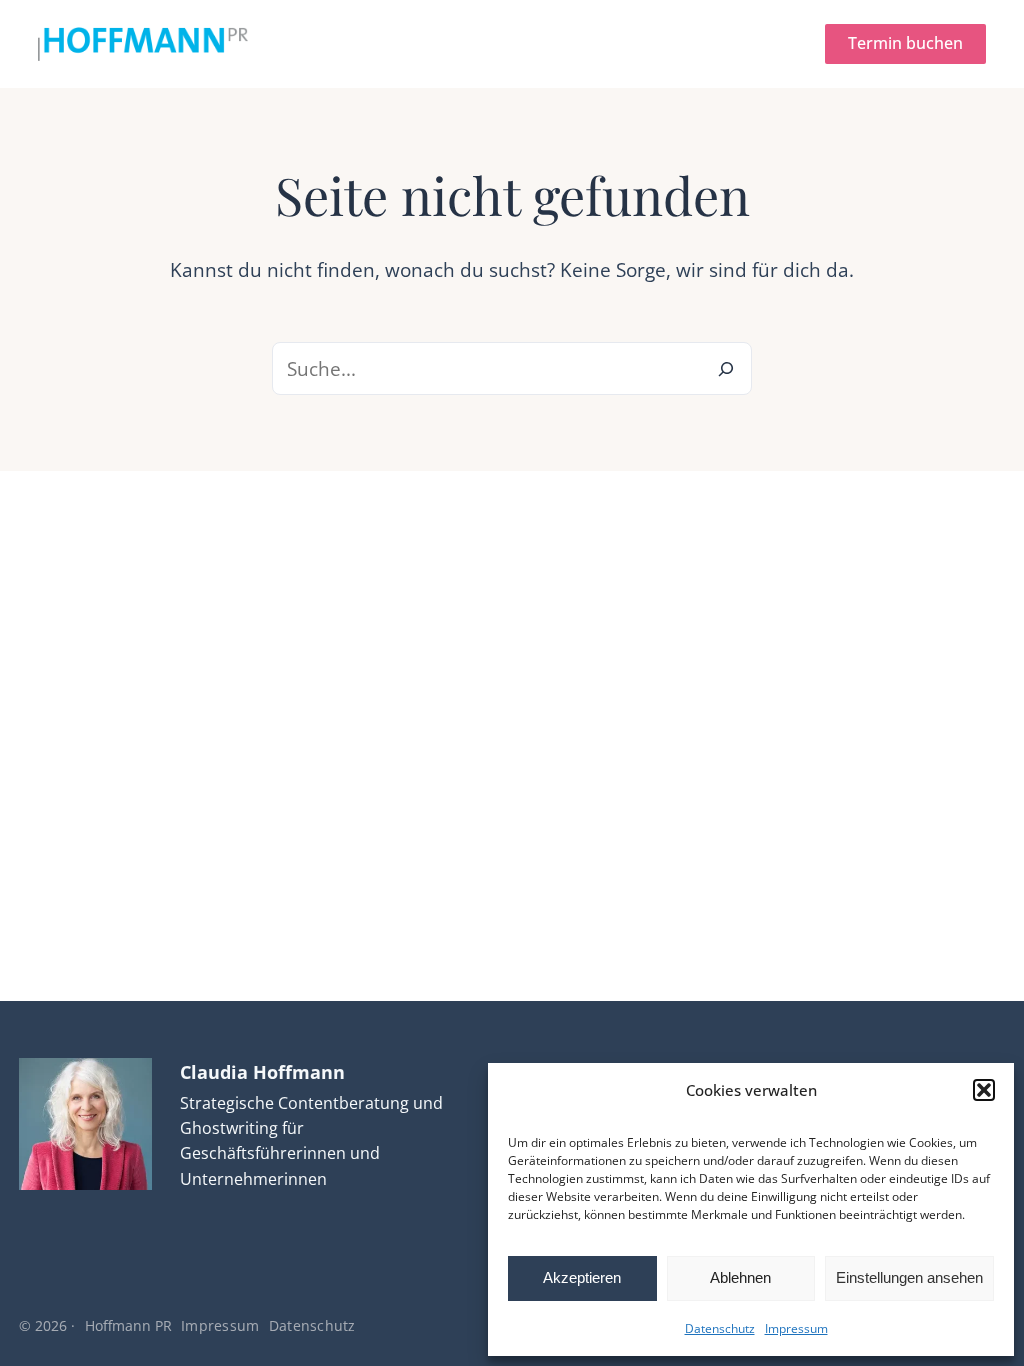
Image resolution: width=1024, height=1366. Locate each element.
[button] (984, 1090)
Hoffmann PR (128, 1325)
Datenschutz (720, 1328)
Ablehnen (740, 1277)
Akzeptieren (582, 1277)
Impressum (796, 1328)
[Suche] (725, 368)
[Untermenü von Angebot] (467, 44)
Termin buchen (905, 43)
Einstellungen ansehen (909, 1277)
